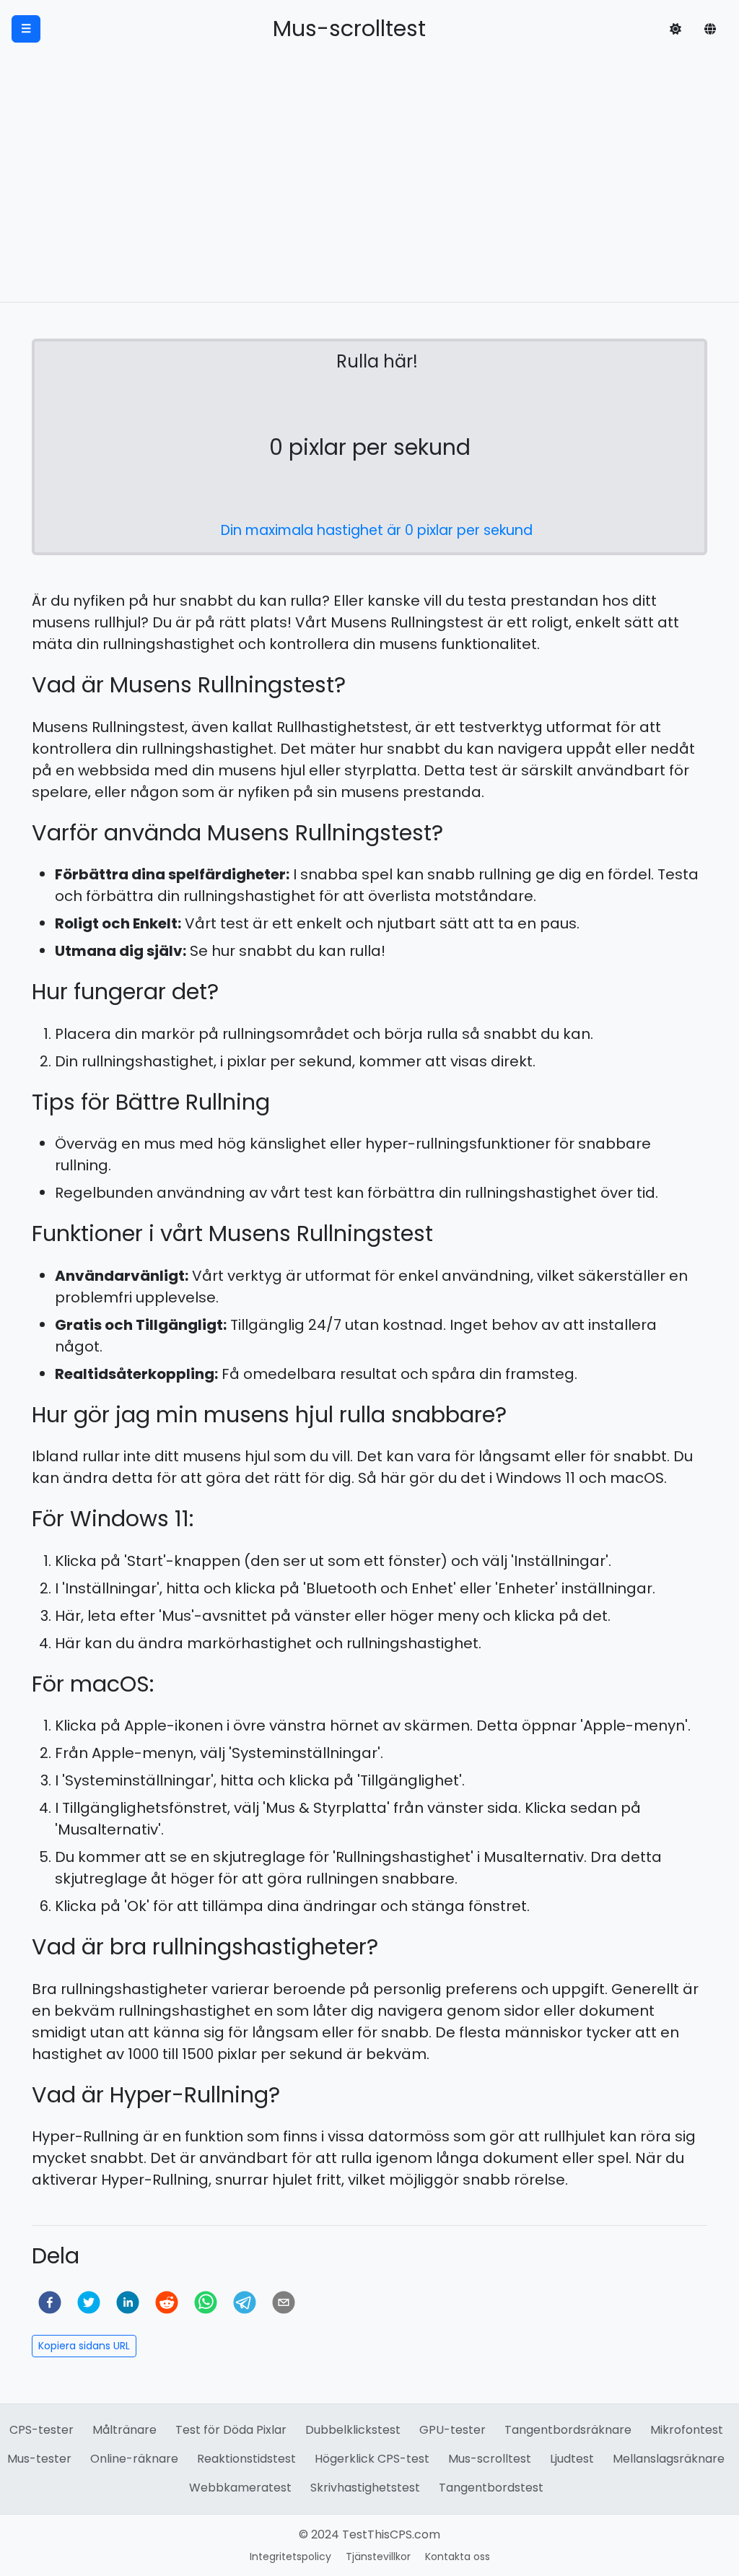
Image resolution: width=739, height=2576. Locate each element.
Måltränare (124, 2430)
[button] (675, 29)
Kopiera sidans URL (84, 2346)
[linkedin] (128, 2302)
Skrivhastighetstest (365, 2488)
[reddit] (167, 2302)
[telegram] (245, 2302)
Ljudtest (572, 2459)
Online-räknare (134, 2459)
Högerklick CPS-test (372, 2459)
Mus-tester (39, 2459)
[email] (284, 2302)
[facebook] (50, 2302)
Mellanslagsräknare (669, 2459)
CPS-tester (41, 2430)
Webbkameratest (240, 2488)
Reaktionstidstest (246, 2459)
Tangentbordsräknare (568, 2430)
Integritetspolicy (290, 2557)
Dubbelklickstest (353, 2430)
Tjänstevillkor (378, 2557)
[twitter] (89, 2302)
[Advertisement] (369, 193)
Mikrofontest (687, 2430)
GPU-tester (452, 2430)
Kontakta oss (458, 2557)
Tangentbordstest (491, 2488)
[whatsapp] (206, 2302)
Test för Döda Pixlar (231, 2430)
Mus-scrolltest (490, 2459)
